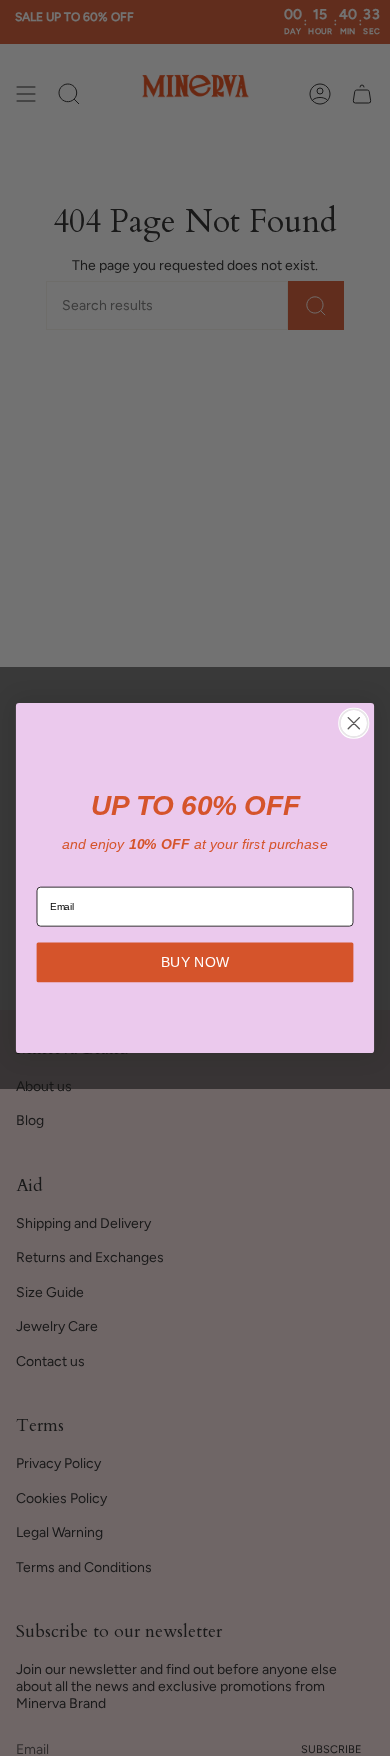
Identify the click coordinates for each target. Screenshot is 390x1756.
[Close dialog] (354, 723)
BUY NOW (195, 962)
